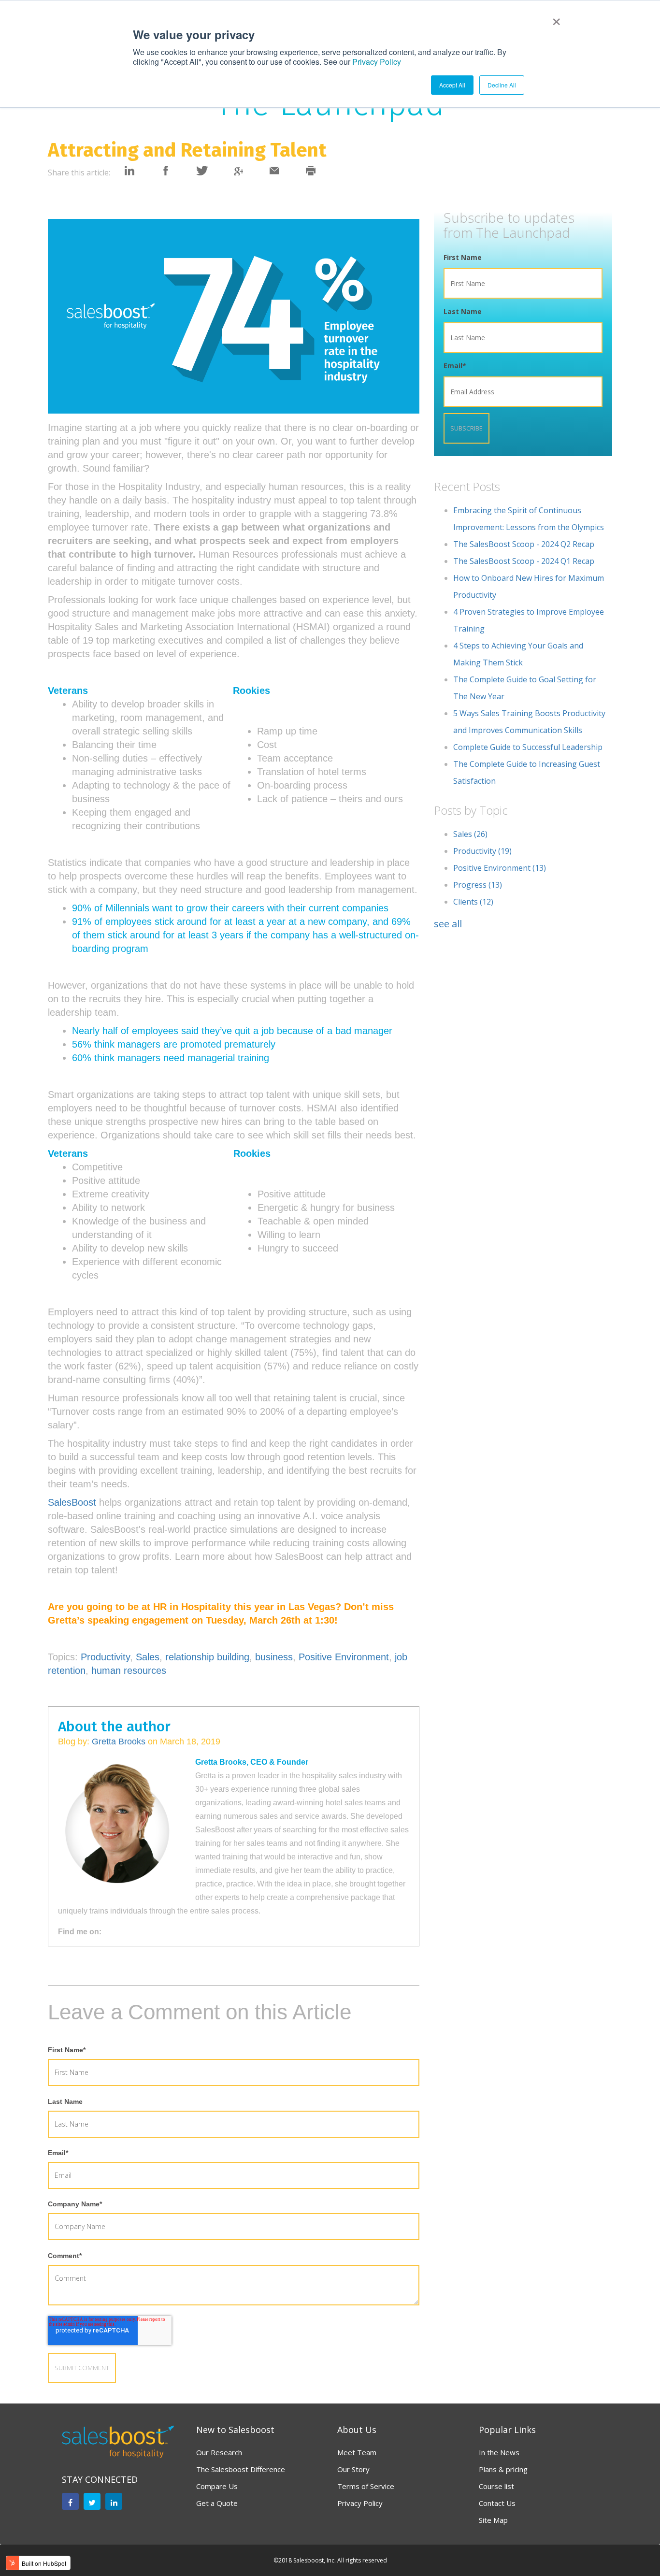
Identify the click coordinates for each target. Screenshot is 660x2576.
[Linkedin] (114, 2501)
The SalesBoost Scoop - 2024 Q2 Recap (524, 544)
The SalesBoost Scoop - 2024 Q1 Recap (524, 561)
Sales (148, 1657)
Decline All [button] (502, 85)
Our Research (219, 2452)
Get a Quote (217, 2503)
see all (448, 924)
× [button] (554, 18)
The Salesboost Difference (241, 2469)
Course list (496, 2486)
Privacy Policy (377, 62)
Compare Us (217, 2486)
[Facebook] (70, 2501)
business (274, 1657)
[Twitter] (92, 2501)
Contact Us (497, 2503)
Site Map (493, 2520)
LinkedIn (128, 1932)
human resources (129, 1670)
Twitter (141, 1932)
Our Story (353, 2469)
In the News (499, 2452)
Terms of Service (366, 2486)
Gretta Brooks (119, 1741)
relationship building (207, 1657)
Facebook (114, 1932)
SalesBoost (72, 1502)
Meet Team (357, 2452)
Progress (478, 885)
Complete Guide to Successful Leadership (528, 747)
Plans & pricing (503, 2469)
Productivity (105, 1657)
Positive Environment (344, 1657)
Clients (473, 902)
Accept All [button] (452, 85)
